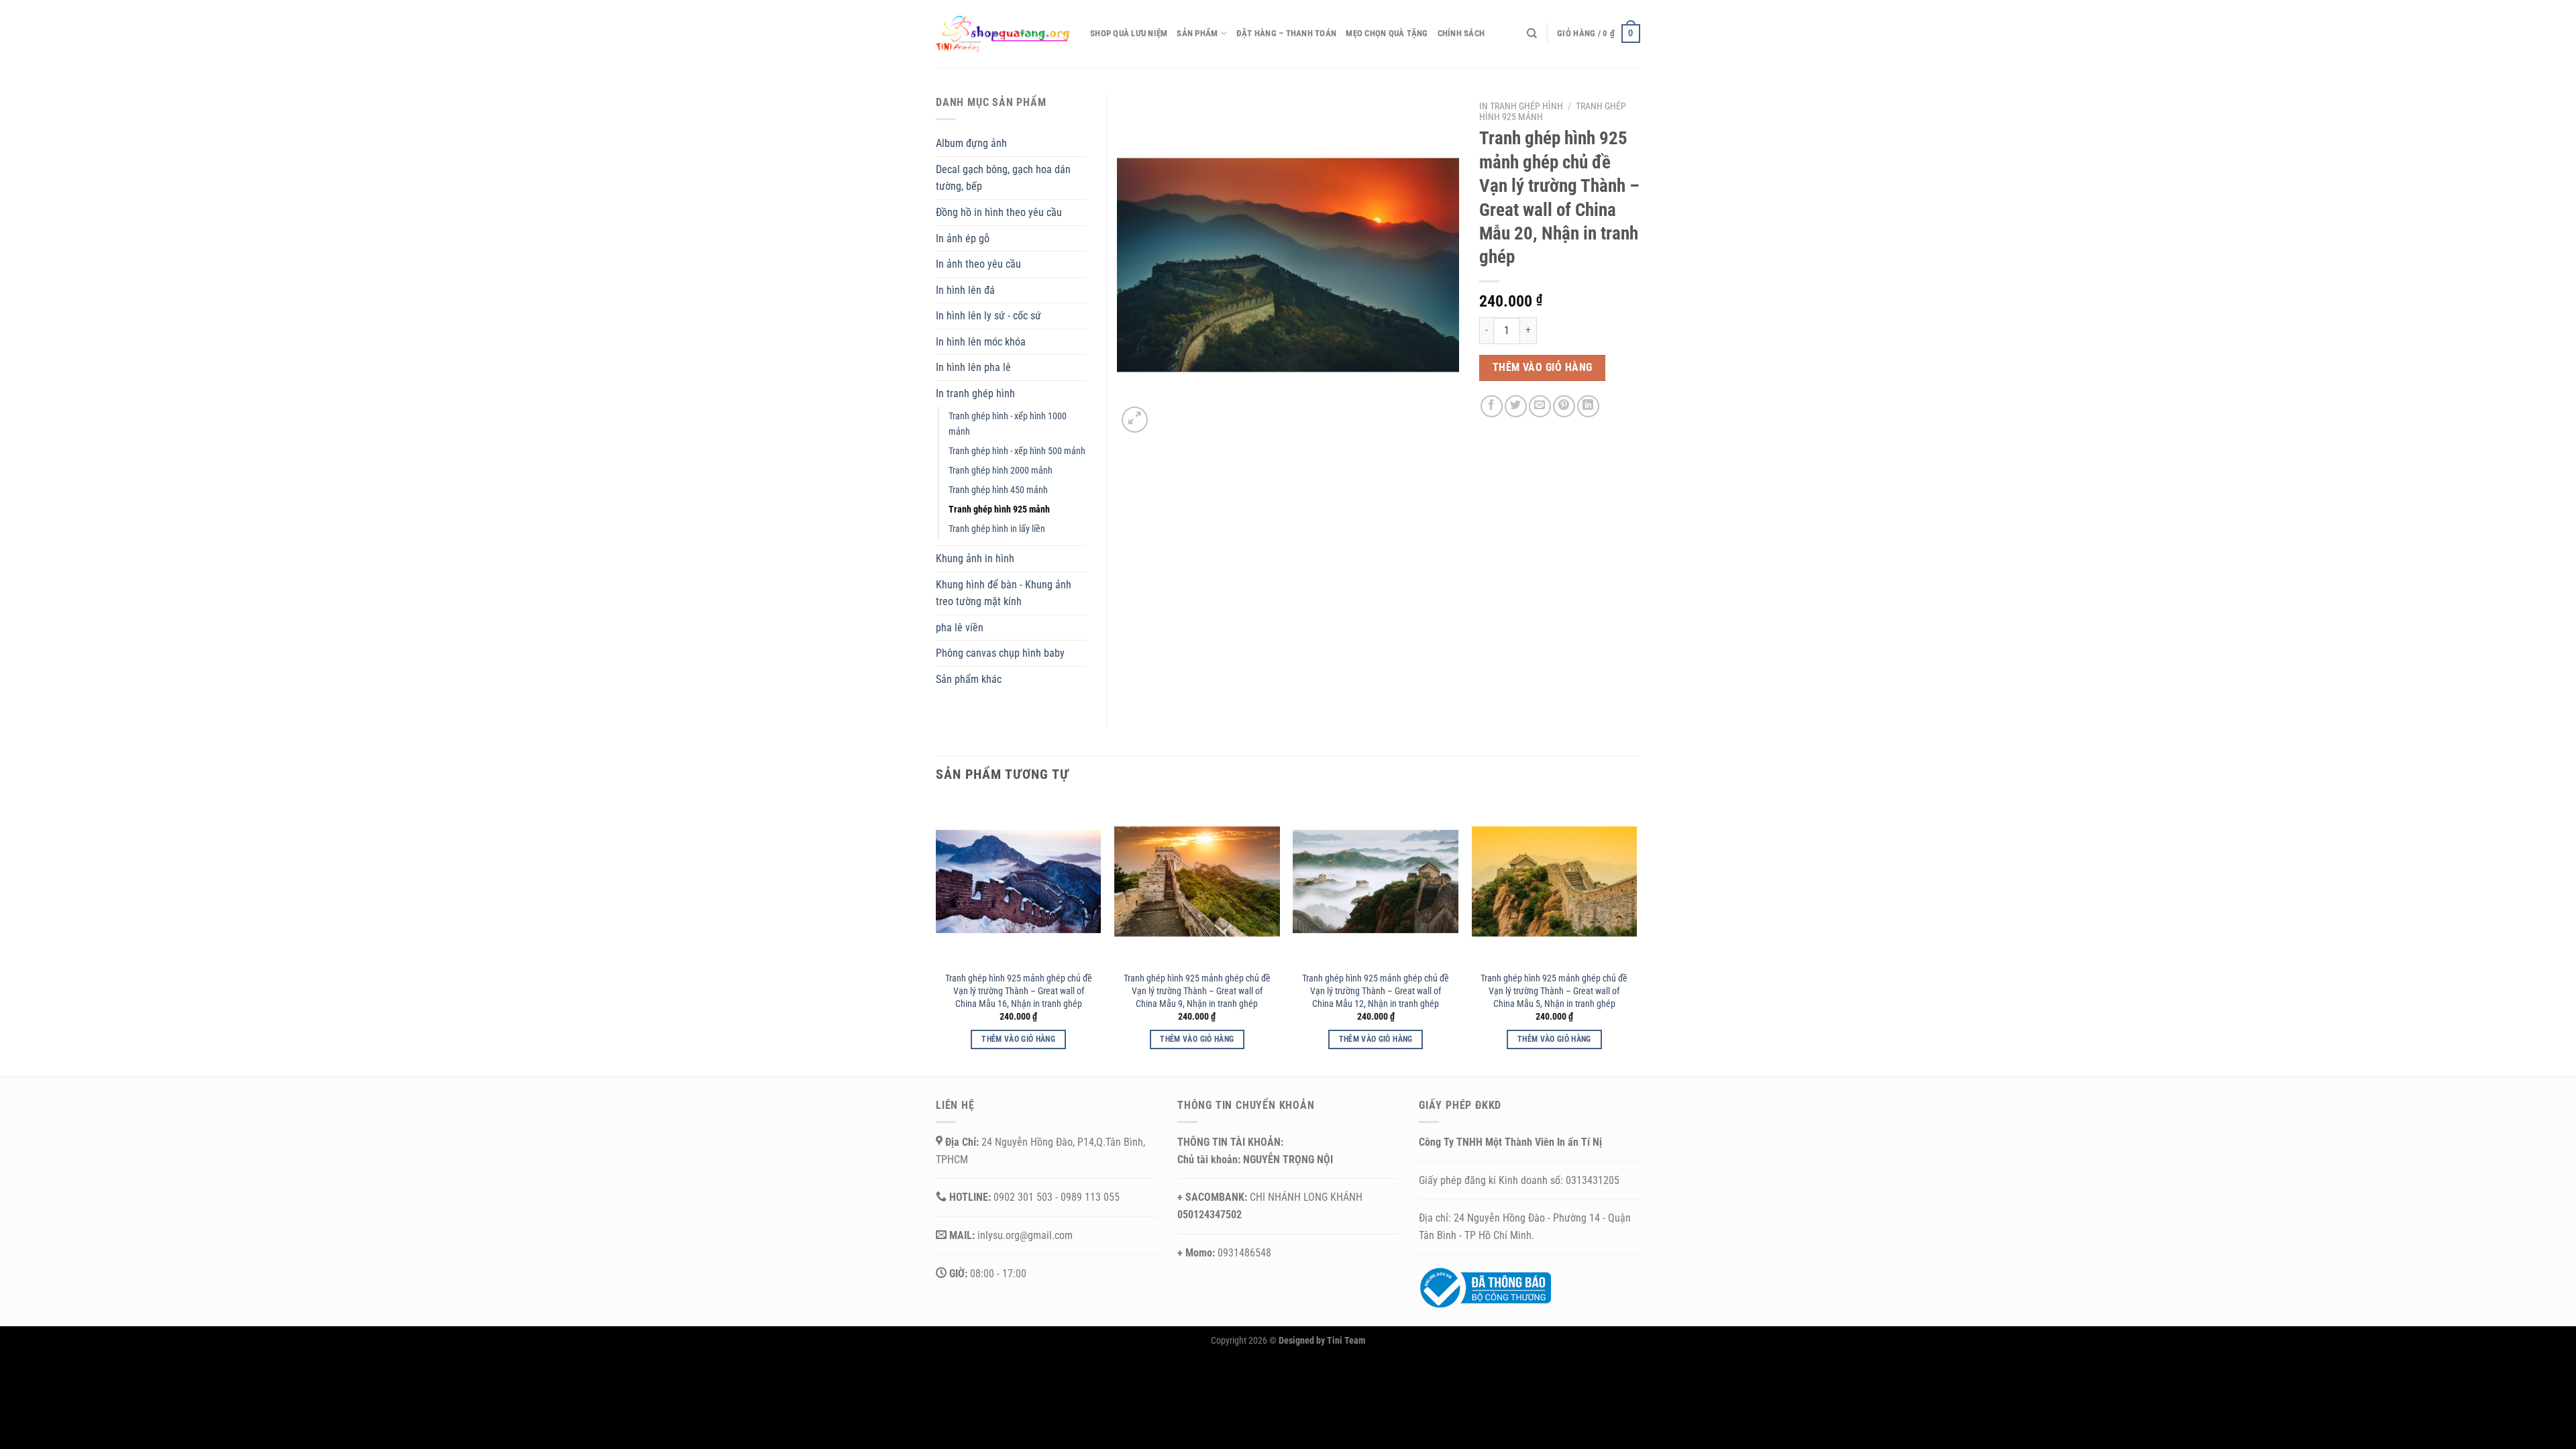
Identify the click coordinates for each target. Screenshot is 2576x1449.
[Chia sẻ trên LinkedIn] (1588, 406)
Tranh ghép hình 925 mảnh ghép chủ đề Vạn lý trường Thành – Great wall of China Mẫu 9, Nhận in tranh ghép (1197, 991)
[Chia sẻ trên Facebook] (1492, 406)
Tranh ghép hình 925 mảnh (999, 509)
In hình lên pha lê (973, 367)
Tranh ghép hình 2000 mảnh (1001, 471)
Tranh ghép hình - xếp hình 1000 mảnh (1008, 424)
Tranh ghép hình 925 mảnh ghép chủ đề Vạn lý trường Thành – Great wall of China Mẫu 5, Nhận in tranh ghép (1554, 991)
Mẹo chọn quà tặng (1387, 33)
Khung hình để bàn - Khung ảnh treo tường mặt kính (1004, 593)
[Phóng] (1135, 420)
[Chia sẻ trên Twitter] (1516, 406)
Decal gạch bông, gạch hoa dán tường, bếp (1003, 178)
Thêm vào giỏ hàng (1543, 368)
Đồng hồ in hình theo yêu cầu (999, 212)
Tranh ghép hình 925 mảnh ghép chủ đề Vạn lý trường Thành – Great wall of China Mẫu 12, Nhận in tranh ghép (1376, 991)
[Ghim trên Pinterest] (1564, 406)
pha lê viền (960, 628)
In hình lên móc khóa (981, 342)
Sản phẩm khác (969, 679)
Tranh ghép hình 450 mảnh (998, 490)
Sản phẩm (1197, 33)
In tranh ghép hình (1521, 106)
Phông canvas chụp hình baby (1000, 653)
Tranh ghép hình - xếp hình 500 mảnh (1017, 451)
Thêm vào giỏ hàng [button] (1018, 1039)
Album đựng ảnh (971, 143)
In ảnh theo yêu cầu (978, 264)
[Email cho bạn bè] (1540, 406)
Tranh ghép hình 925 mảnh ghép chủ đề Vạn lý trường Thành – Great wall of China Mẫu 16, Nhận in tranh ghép (1019, 991)
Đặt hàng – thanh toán (1286, 33)
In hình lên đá (965, 290)
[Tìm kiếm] (1532, 34)
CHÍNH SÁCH (1461, 33)
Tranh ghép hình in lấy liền (997, 529)
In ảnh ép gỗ (963, 238)
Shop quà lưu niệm (1129, 33)
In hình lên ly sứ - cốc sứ (988, 316)
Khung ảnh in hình (975, 558)
